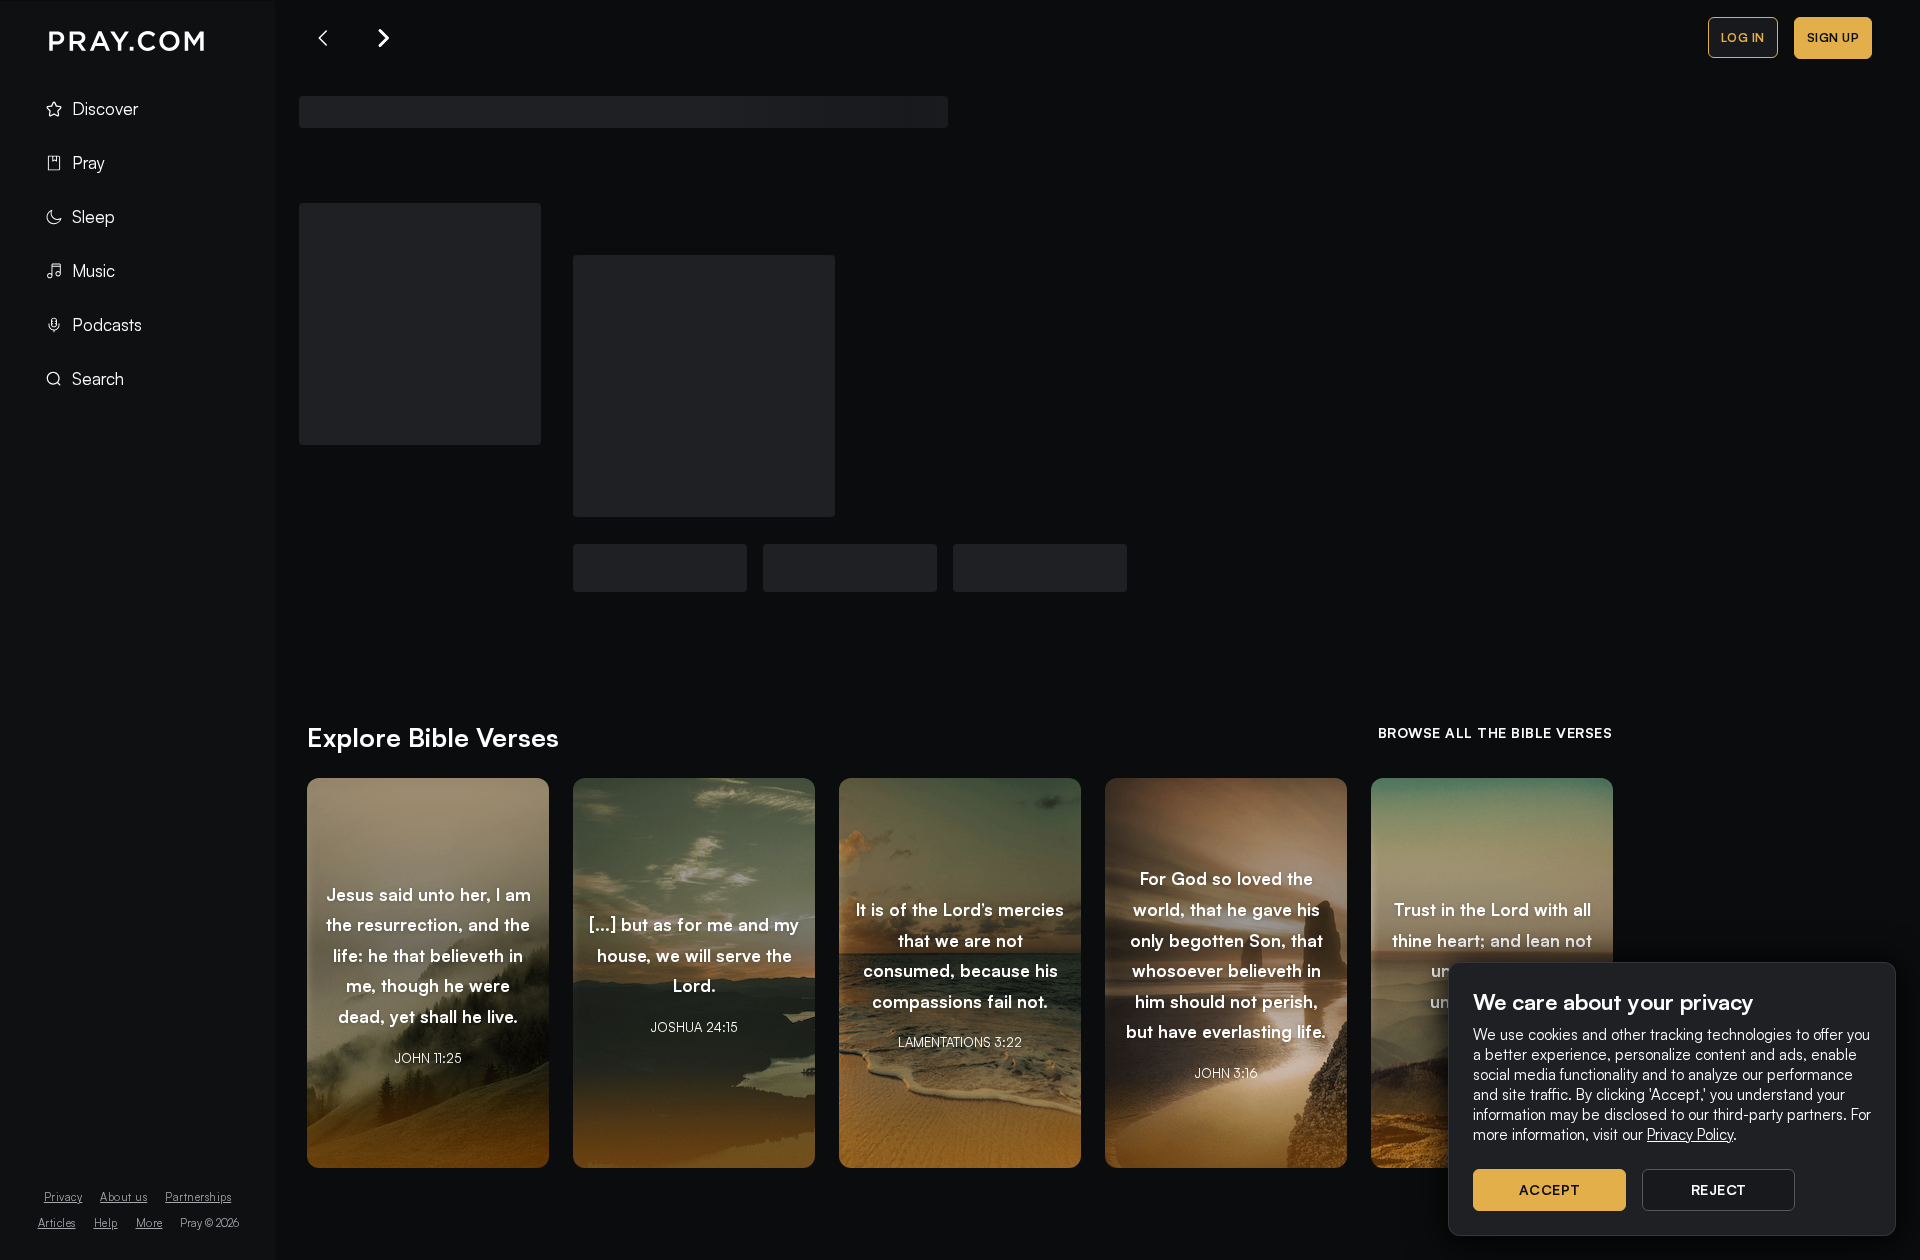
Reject (1719, 1189)
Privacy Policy (1690, 1134)
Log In (1743, 37)
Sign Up (1833, 37)
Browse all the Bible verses (1495, 732)
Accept (1550, 1189)
